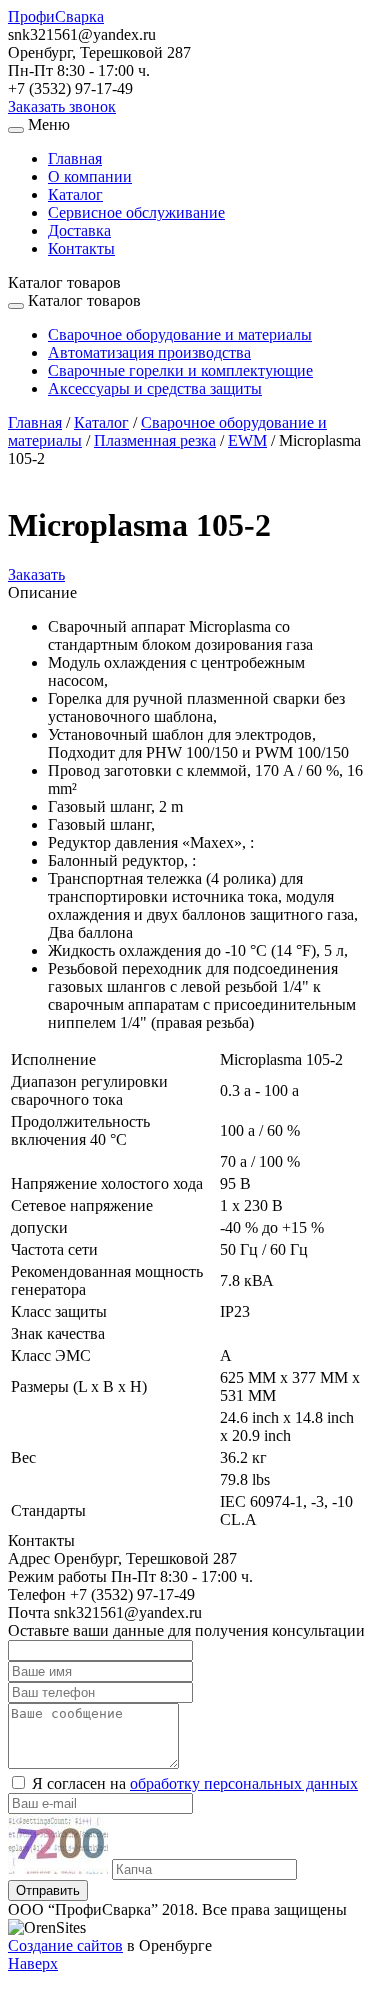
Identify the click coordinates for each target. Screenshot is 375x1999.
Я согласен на (195, 1783)
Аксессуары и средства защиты (155, 388)
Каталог (75, 194)
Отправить (48, 1890)
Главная (75, 158)
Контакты (81, 248)
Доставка (79, 230)
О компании (90, 176)
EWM (247, 440)
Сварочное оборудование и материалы (180, 334)
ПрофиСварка (56, 16)
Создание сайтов (65, 1945)
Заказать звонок (62, 106)
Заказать (36, 574)
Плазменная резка (155, 440)
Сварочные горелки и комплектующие (180, 370)
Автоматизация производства (149, 352)
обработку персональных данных (244, 1783)
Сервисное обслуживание (136, 212)
